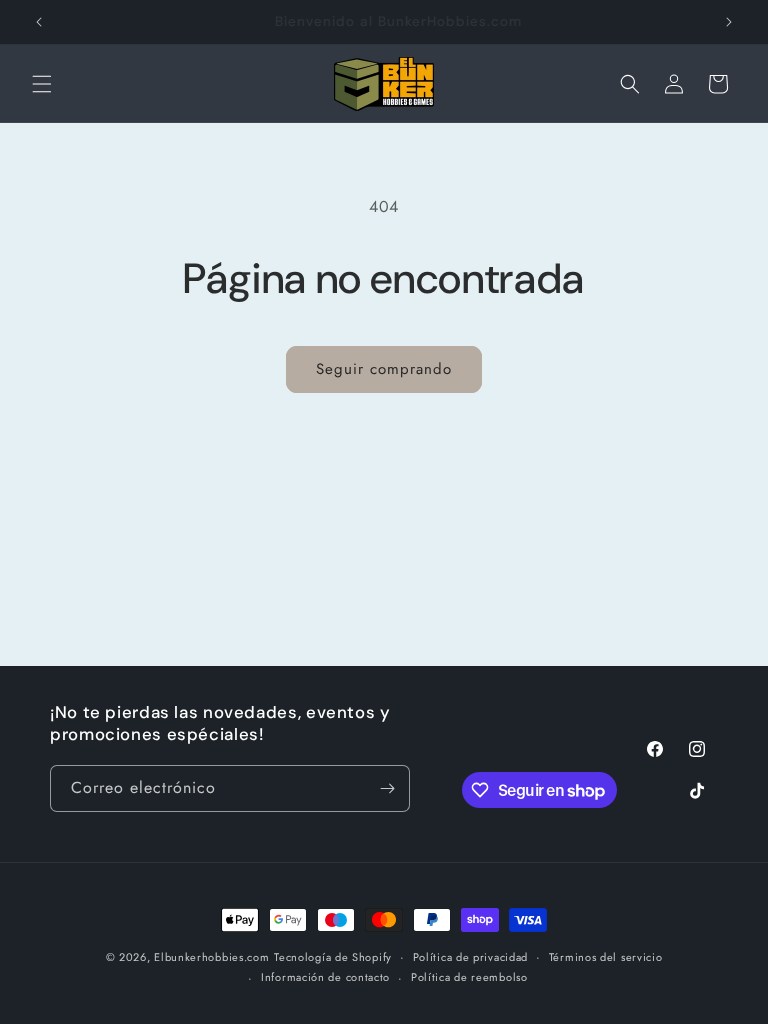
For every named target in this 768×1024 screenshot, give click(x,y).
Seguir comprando (384, 369)
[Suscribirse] (387, 788)
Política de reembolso (469, 977)
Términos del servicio (606, 957)
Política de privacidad (470, 957)
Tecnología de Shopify (333, 957)
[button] (42, 84)
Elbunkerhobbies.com (211, 957)
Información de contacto (325, 977)
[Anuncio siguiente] (729, 22)
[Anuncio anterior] (39, 22)
